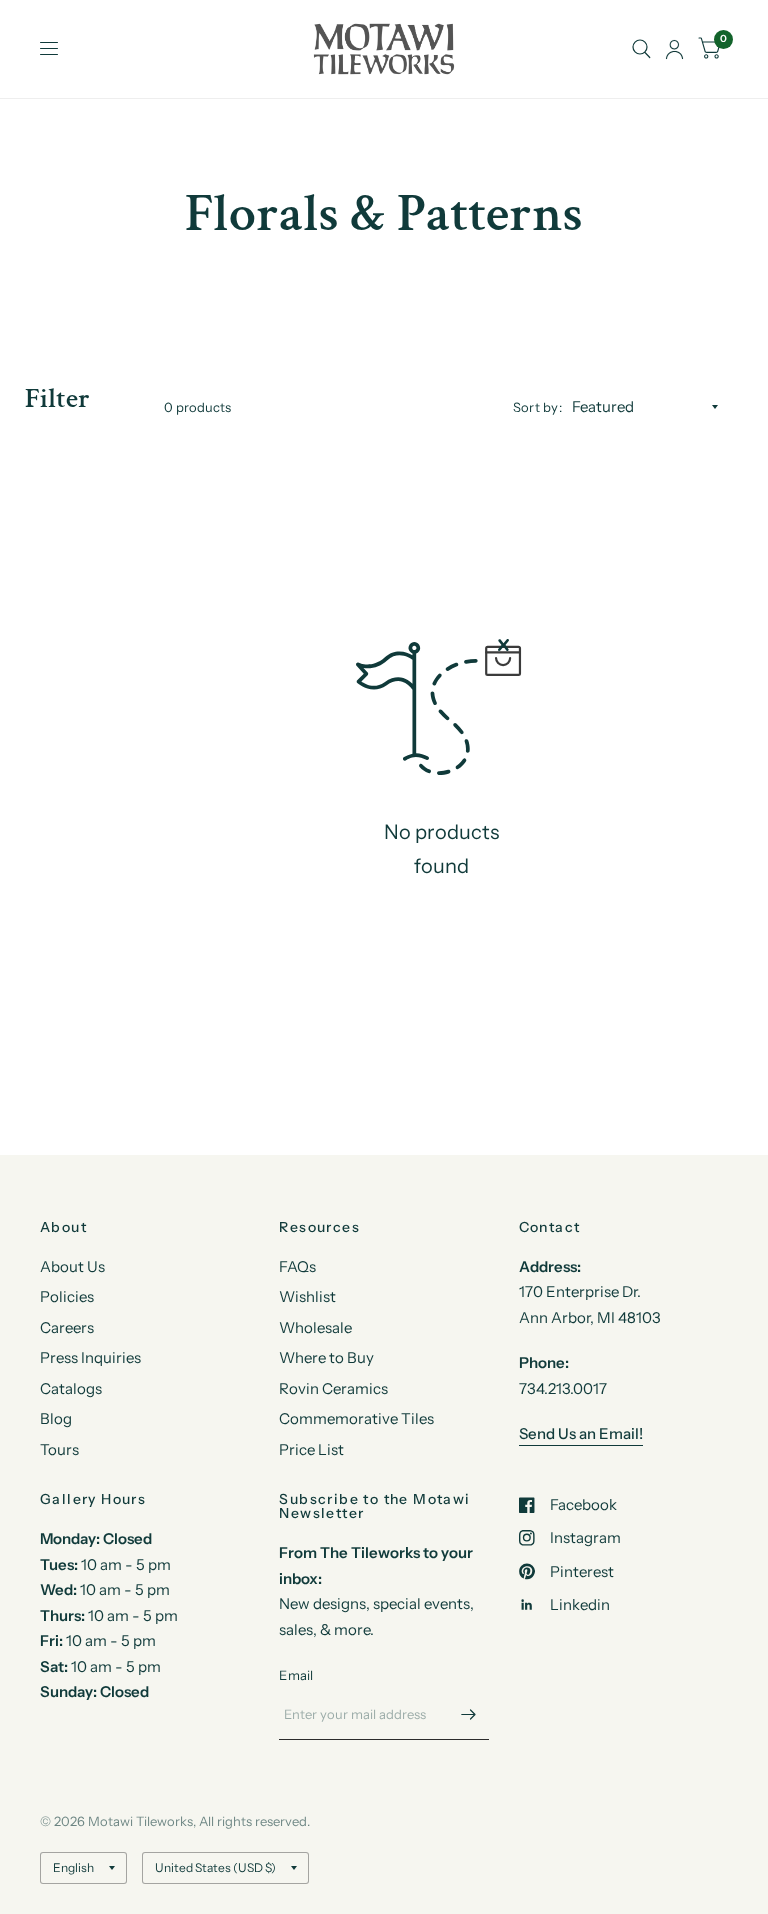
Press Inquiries (90, 1357)
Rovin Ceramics (333, 1388)
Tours (59, 1449)
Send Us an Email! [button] (581, 1433)
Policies (67, 1296)
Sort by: (537, 407)
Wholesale (315, 1327)
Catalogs (71, 1388)
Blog (56, 1418)
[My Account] (674, 49)
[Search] (641, 49)
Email (296, 1675)
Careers (67, 1327)
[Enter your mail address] (469, 1714)
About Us (72, 1266)
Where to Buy (326, 1357)
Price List (311, 1449)
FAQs (297, 1266)
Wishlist (307, 1296)
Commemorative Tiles (356, 1418)
